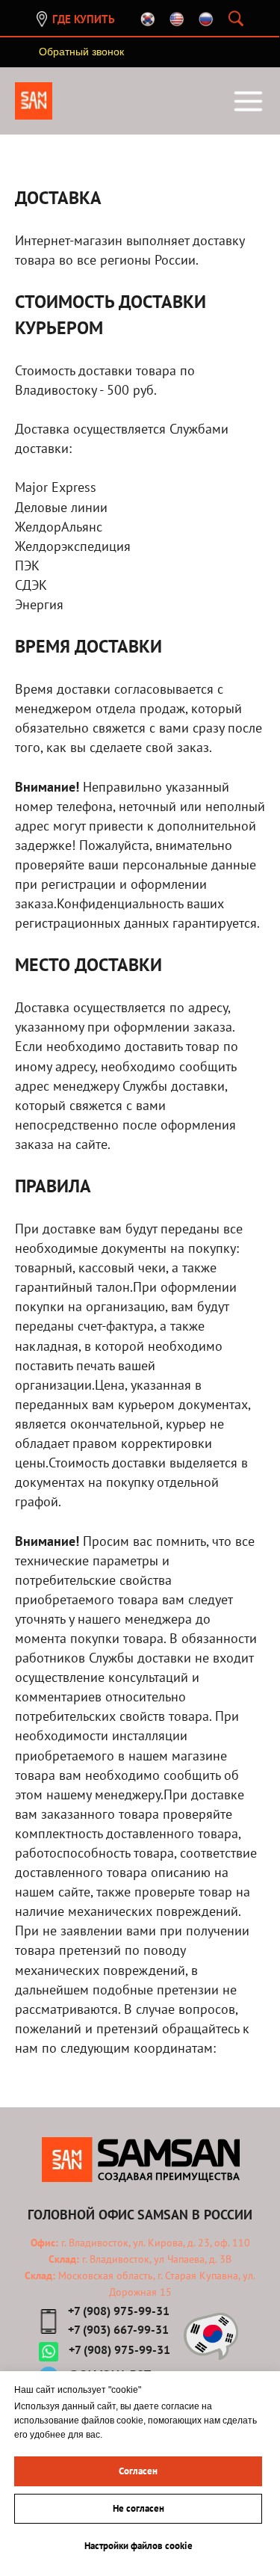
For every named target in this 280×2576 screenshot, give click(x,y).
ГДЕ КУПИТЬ (84, 19)
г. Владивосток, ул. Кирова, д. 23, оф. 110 (154, 2243)
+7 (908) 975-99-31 (119, 2311)
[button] (81, 52)
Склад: (64, 2259)
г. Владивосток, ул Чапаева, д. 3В (155, 2259)
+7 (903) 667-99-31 (118, 2329)
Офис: (44, 2243)
